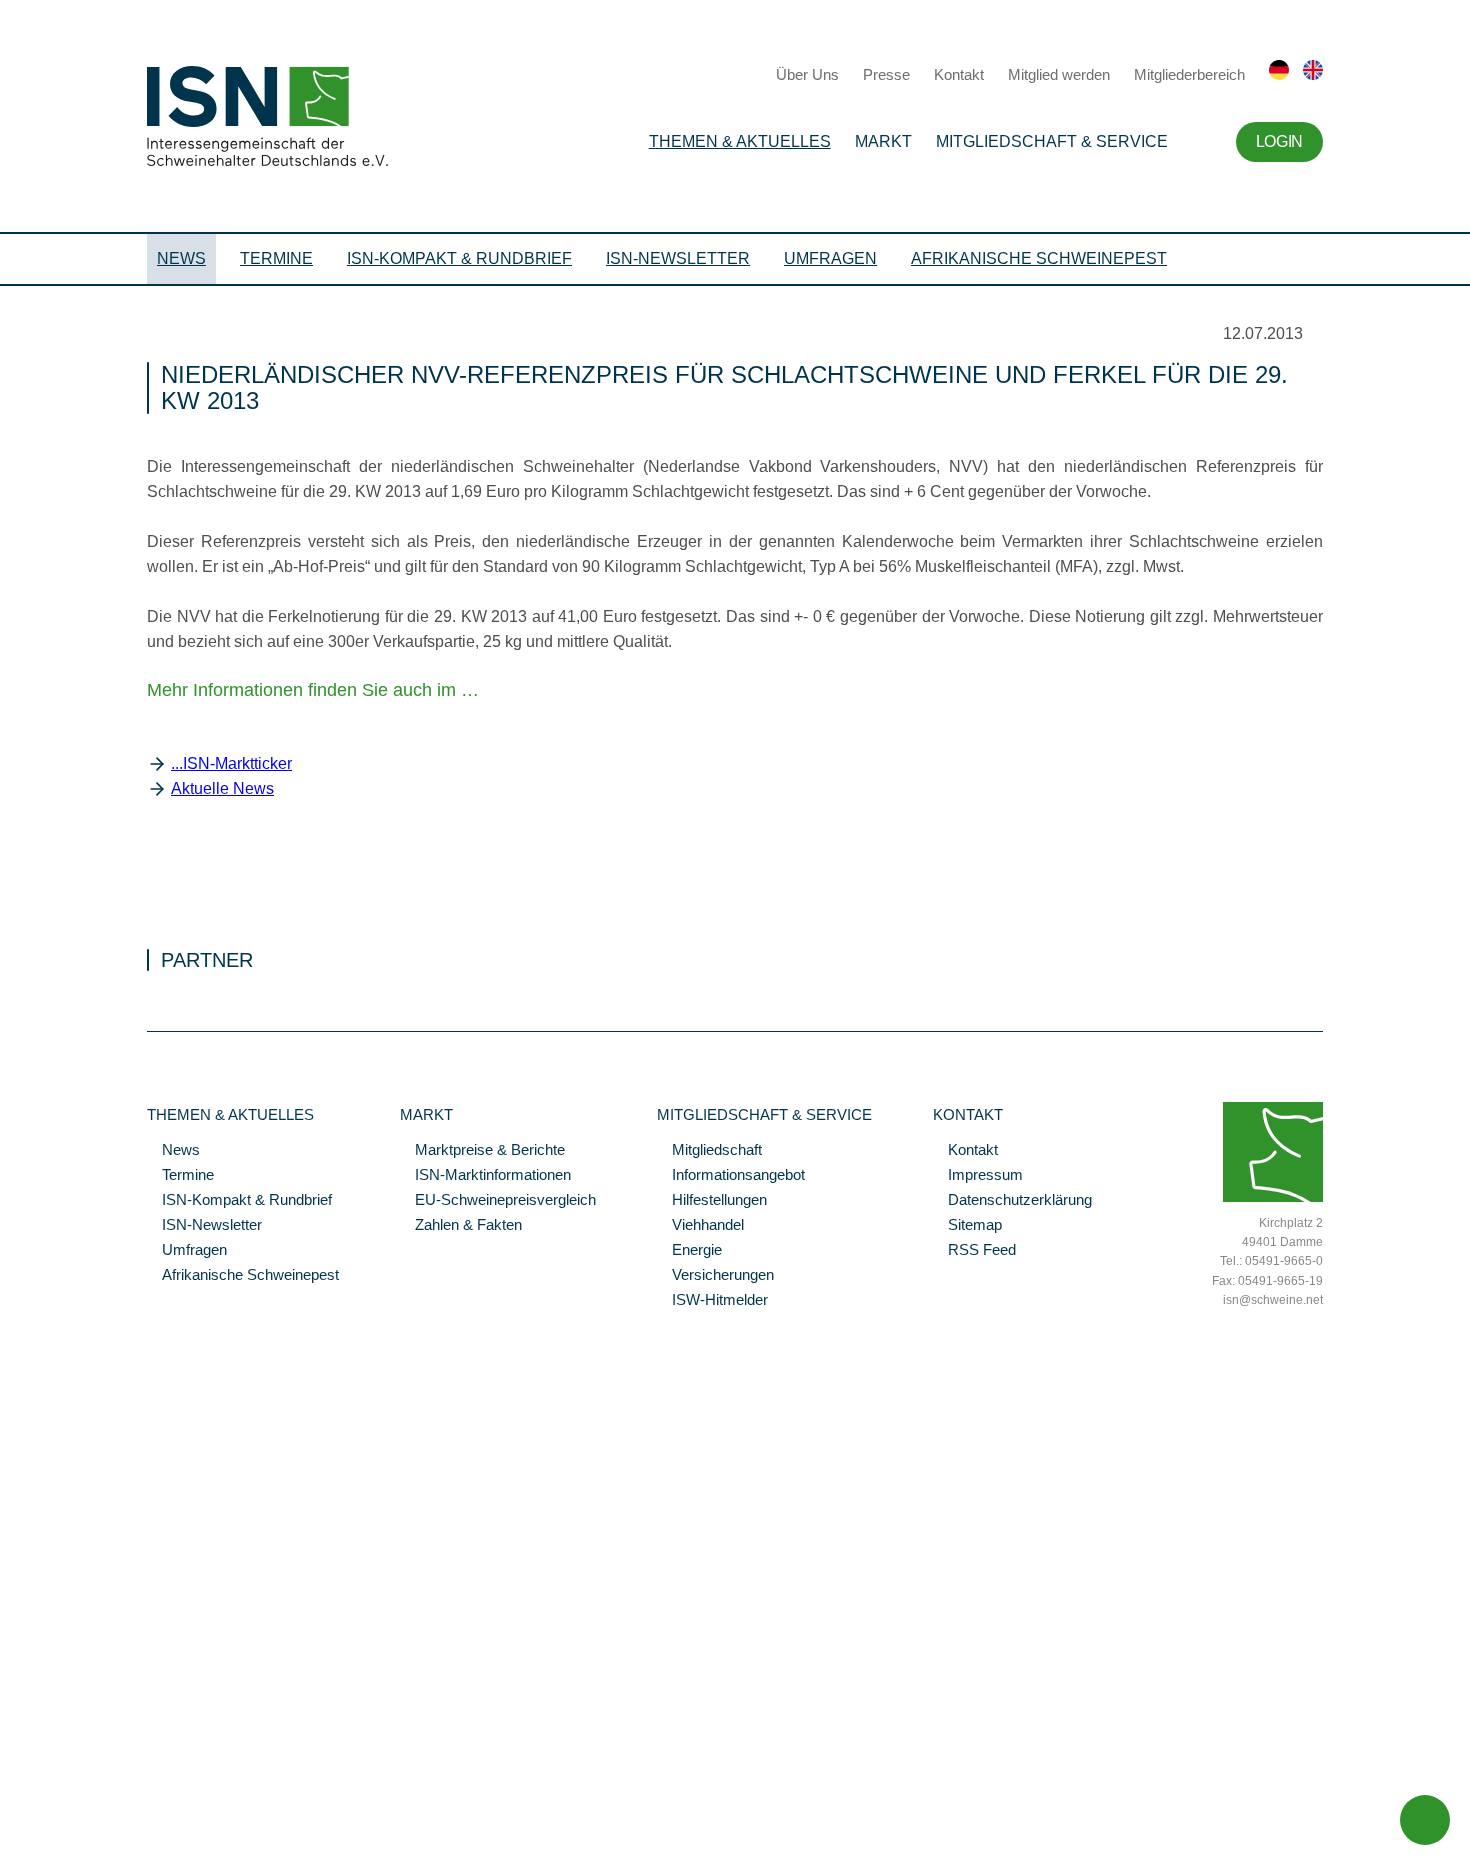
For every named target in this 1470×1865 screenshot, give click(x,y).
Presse (886, 74)
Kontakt (959, 74)
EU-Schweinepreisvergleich (498, 1201)
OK (10, 1850)
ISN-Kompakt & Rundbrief (459, 258)
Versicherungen (715, 1276)
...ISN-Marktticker (231, 763)
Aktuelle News (222, 788)
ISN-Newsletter (678, 258)
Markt (883, 141)
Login (1279, 141)
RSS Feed (974, 1251)
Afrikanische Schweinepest (1039, 258)
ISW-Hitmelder (712, 1301)
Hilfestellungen (712, 1201)
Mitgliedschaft (709, 1151)
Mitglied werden (1059, 74)
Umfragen (830, 258)
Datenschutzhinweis (63, 1822)
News (181, 258)
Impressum (978, 1176)
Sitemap (967, 1226)
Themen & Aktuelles (740, 141)
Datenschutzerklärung (1012, 1201)
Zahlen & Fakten (461, 1226)
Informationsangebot (731, 1176)
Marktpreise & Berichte (482, 1151)
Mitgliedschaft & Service (1052, 141)
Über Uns (807, 74)
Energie (689, 1251)
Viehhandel (700, 1226)
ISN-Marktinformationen (485, 1176)
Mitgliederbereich (1189, 74)
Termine (276, 258)
